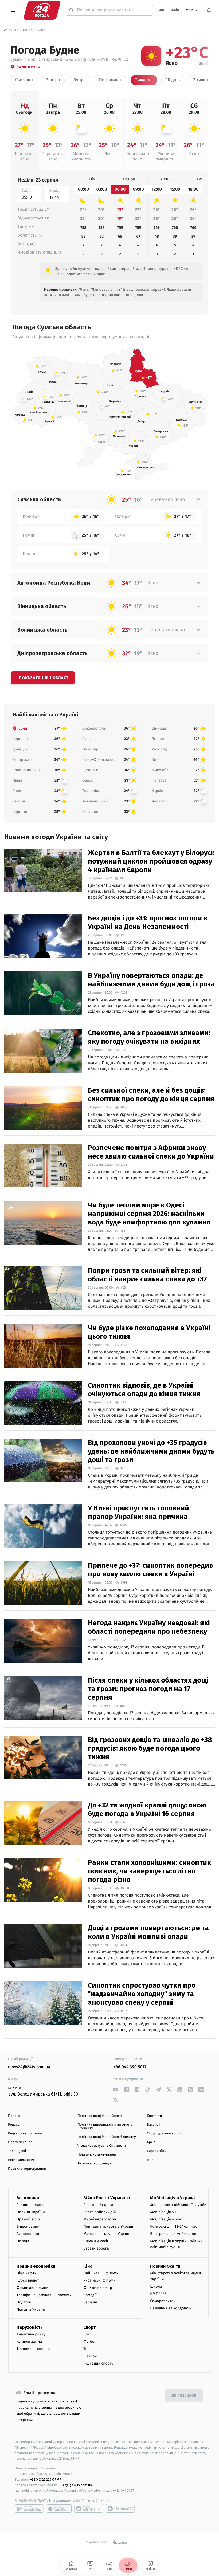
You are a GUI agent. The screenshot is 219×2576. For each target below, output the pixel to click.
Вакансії (154, 2125)
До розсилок (184, 2396)
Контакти (154, 2116)
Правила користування (27, 2169)
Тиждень (144, 80)
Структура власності (163, 2134)
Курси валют (28, 2280)
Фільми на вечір (98, 2288)
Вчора (80, 80)
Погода (23, 2241)
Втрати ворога (96, 2248)
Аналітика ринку (31, 2334)
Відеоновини (28, 2226)
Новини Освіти (165, 2266)
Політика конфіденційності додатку (107, 2137)
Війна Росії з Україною (107, 2198)
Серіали (90, 2302)
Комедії (90, 2295)
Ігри (150, 2160)
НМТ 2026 (158, 2294)
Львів (174, 10)
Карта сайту (157, 2151)
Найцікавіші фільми (101, 2273)
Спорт (89, 2327)
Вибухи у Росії (96, 2241)
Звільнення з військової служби (178, 2205)
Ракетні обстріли (98, 2205)
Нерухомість (30, 2327)
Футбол (90, 2341)
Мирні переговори (100, 2219)
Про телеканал (20, 2142)
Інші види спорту (98, 2363)
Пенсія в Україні (31, 2309)
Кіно (88, 2266)
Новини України (31, 2212)
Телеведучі (17, 2151)
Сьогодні (24, 80)
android (29, 2508)
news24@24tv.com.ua (29, 2067)
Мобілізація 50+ (164, 2212)
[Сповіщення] (209, 10)
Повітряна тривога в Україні (108, 2226)
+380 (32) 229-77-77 (46, 2480)
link (116, 2089)
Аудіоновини (28, 2234)
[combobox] (112, 10)
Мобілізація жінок (166, 2219)
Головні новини (31, 2205)
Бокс (87, 2334)
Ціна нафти (27, 2273)
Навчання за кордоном (170, 2308)
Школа (156, 2287)
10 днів (173, 80)
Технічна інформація (95, 2163)
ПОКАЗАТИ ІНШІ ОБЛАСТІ (44, 678)
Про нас (15, 2116)
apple (59, 2508)
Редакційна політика (25, 2134)
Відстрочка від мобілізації (173, 2234)
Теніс (88, 2349)
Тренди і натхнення (34, 2349)
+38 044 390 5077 (130, 2067)
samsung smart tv (120, 2508)
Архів (151, 2142)
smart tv (89, 2508)
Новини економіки (36, 2266)
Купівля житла (29, 2341)
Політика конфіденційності (100, 2116)
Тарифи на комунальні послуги (44, 2295)
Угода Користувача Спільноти (102, 2146)
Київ (160, 10)
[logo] (42, 10)
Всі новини (28, 2198)
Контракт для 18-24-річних (173, 2226)
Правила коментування (97, 2155)
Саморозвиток (163, 2301)
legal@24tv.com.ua (77, 2485)
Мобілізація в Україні (173, 2198)
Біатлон (90, 2356)
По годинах (110, 80)
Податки (24, 2302)
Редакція (15, 2125)
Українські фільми (99, 2280)
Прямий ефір (28, 2219)
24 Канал (11, 30)
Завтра (53, 80)
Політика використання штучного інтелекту (105, 2126)
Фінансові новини (33, 2288)
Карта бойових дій (100, 2212)
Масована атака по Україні (107, 2234)
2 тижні (200, 80)
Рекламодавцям (21, 2160)
